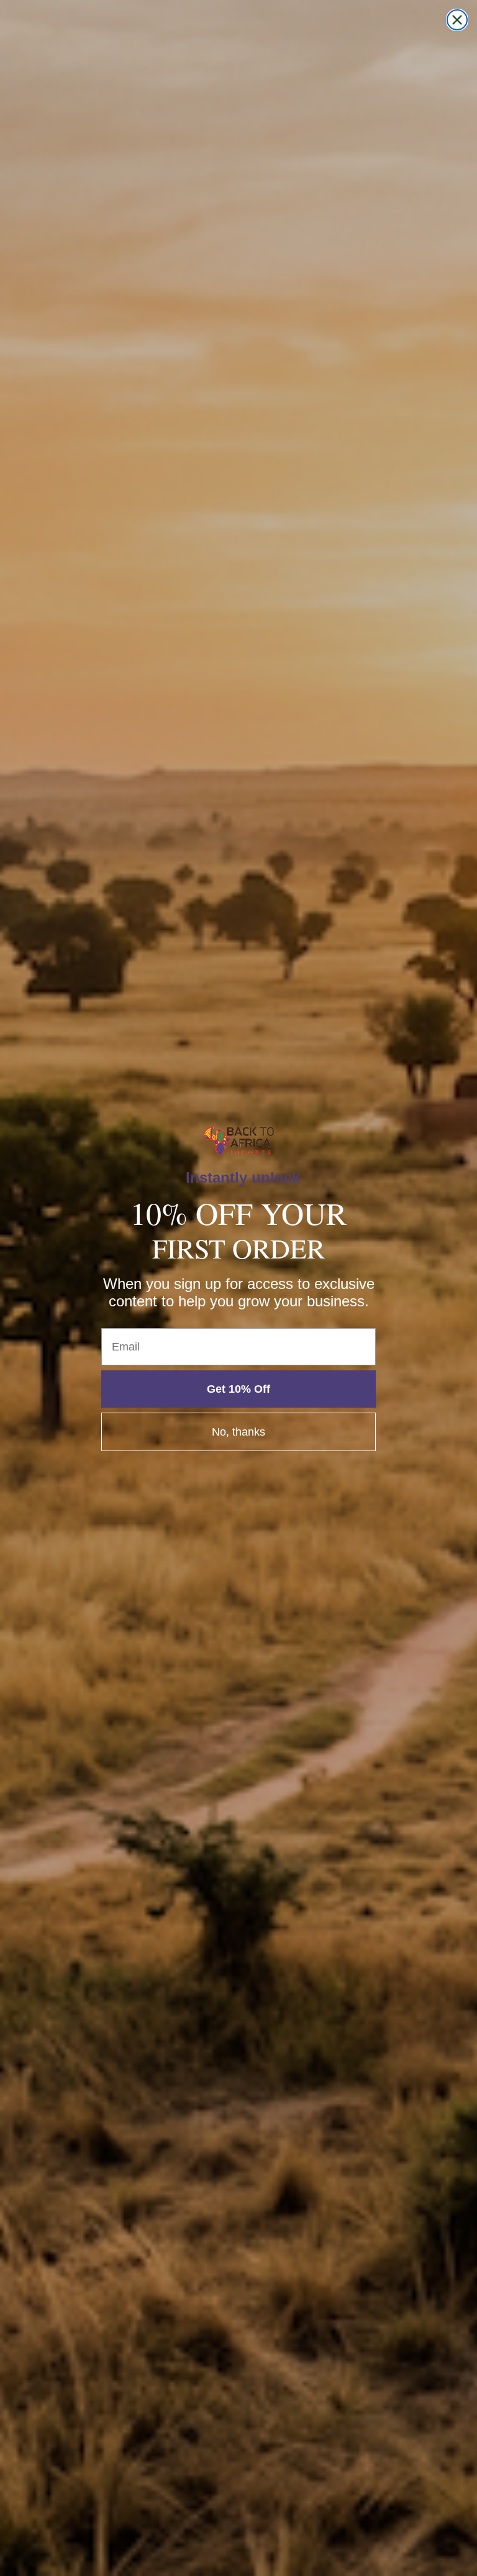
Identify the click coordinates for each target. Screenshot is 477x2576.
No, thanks (238, 1432)
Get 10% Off (238, 1389)
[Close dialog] (457, 20)
